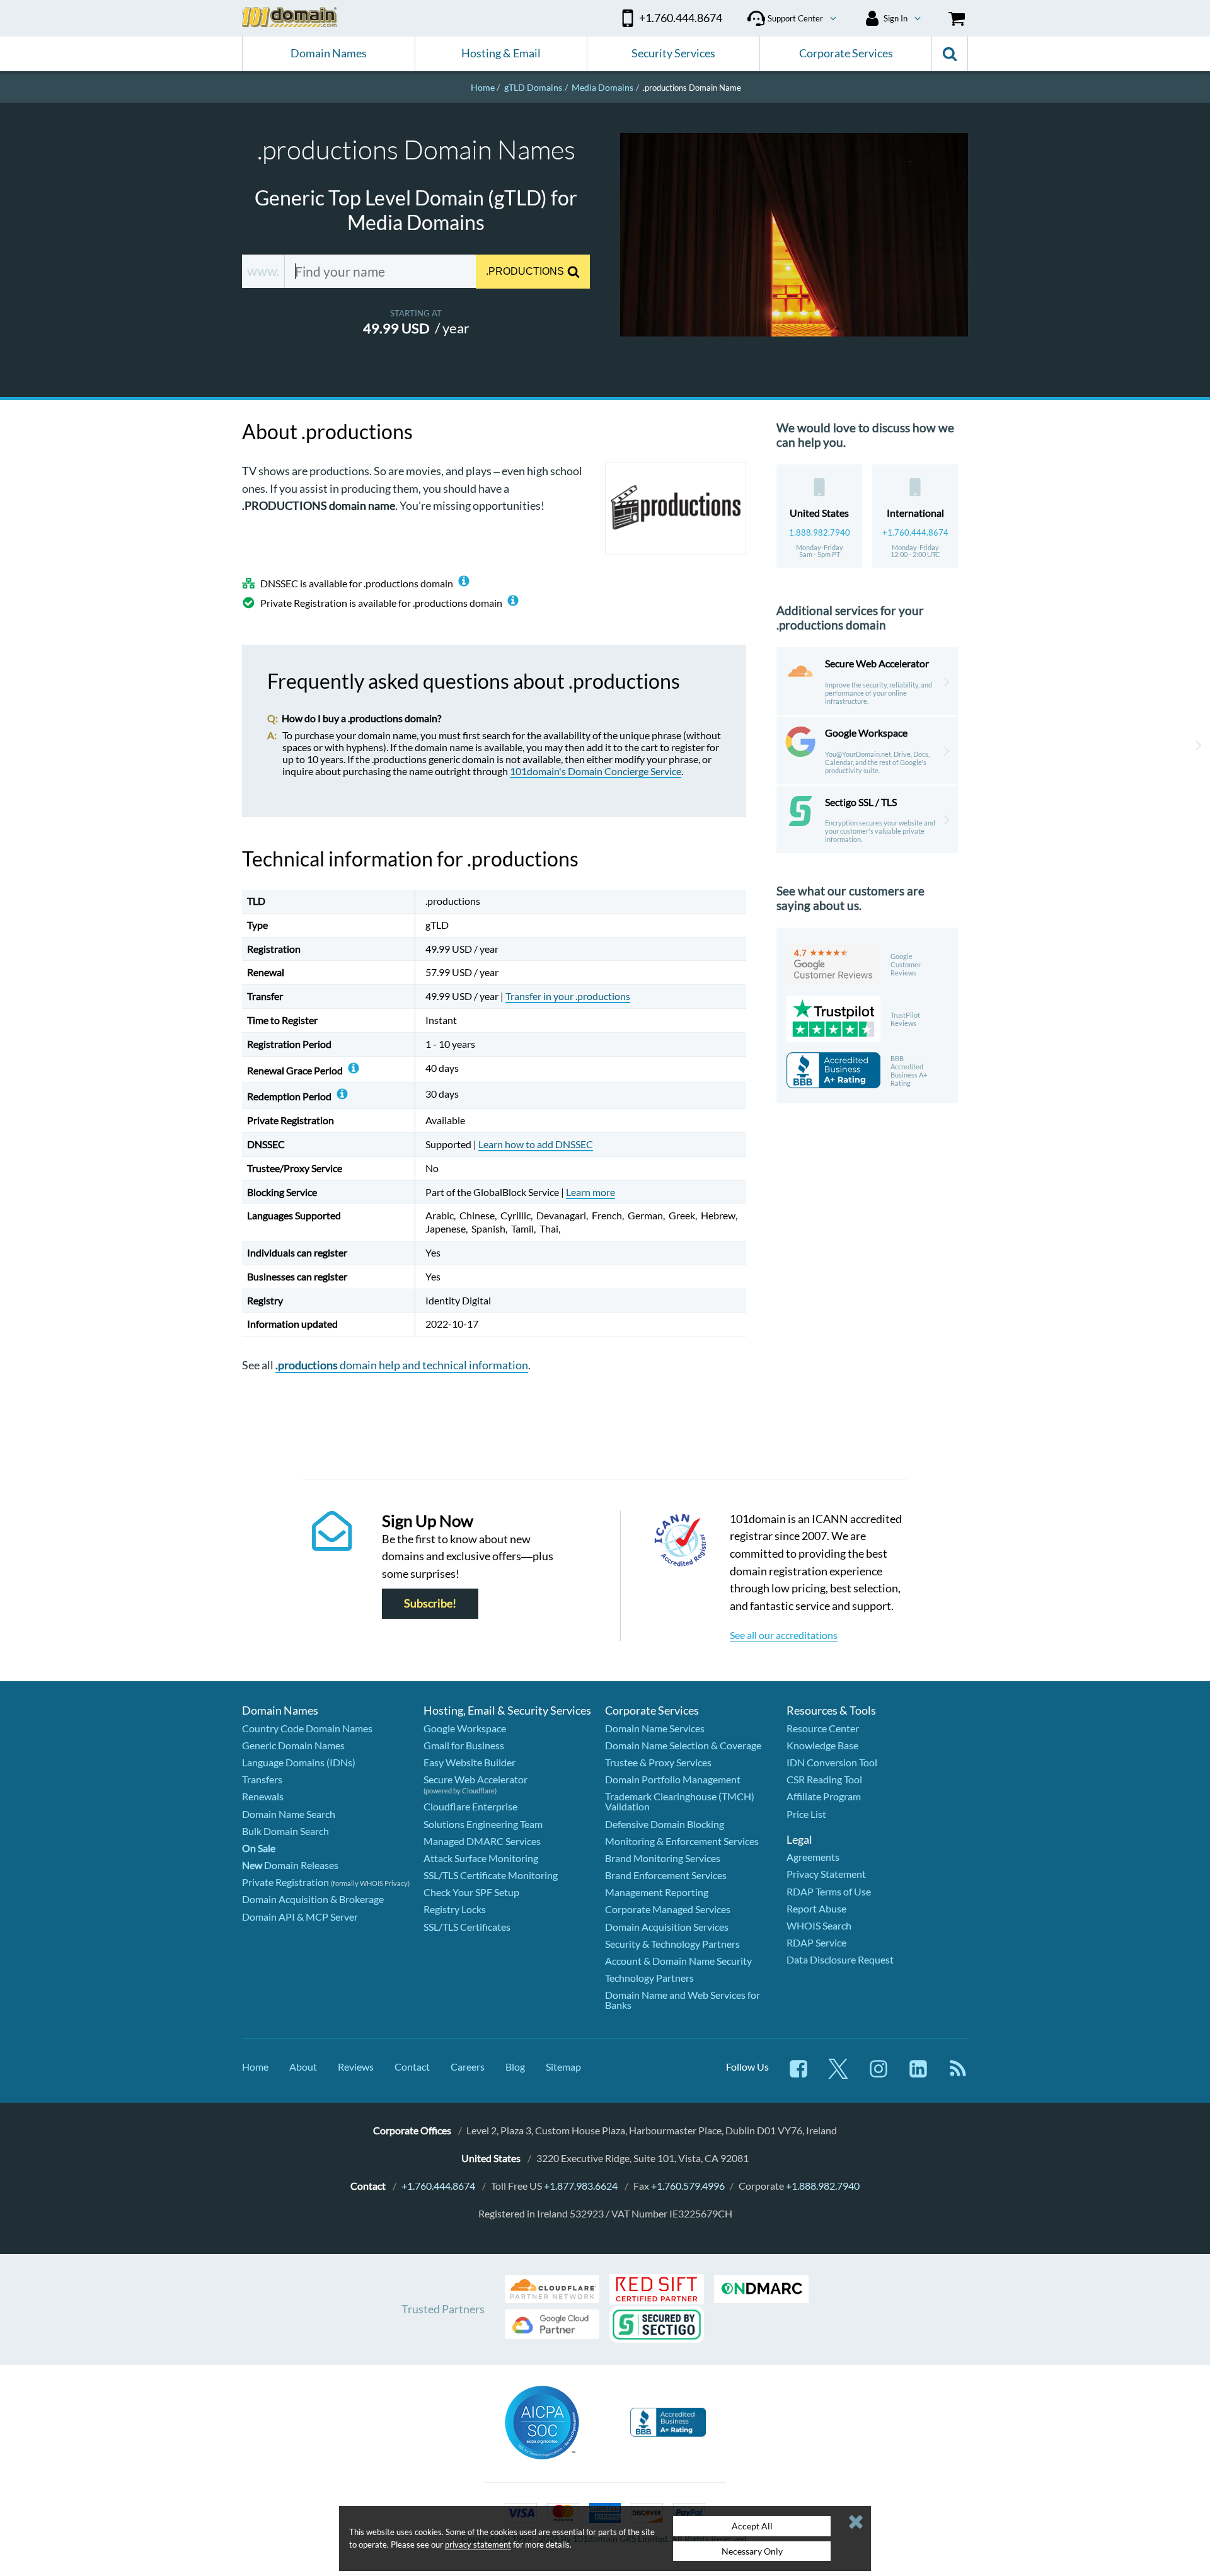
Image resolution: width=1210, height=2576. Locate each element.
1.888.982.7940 (820, 532)
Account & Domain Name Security (678, 1961)
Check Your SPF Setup (471, 1892)
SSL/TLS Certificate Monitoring (491, 1875)
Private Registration (285, 1882)
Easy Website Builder (470, 1762)
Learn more (591, 1192)
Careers (468, 2067)
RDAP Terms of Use (829, 1891)
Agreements (813, 1857)
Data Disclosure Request (840, 1959)
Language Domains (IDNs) (299, 1762)
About (303, 2067)
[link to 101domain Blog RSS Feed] (958, 2075)
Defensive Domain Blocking (665, 1824)
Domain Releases (290, 1865)
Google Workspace (465, 1728)
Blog (515, 2067)
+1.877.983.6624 (581, 2186)
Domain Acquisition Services (667, 1927)
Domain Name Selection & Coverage (683, 1745)
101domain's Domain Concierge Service (596, 771)
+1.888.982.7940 (823, 2186)
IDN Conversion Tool (832, 1762)
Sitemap (563, 2067)
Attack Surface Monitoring (481, 1858)
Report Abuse (816, 1908)
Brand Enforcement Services (666, 1875)
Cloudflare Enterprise (470, 1806)
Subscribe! (430, 1604)
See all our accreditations (784, 1635)
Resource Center (823, 1728)
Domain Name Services (655, 1728)
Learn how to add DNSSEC (536, 1144)
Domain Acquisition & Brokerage (313, 1899)
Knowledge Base (822, 1745)
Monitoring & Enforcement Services (682, 1841)
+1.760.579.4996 (688, 2186)
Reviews (356, 2067)
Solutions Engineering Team (483, 1824)
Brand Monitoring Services (663, 1858)
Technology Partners (649, 1978)
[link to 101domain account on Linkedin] (918, 2075)
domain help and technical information (402, 1365)
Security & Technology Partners (672, 1944)
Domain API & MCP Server (300, 1917)
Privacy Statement (826, 1874)
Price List (806, 1814)
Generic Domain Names (293, 1745)
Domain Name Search (289, 1814)
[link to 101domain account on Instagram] (879, 2075)
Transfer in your (568, 996)
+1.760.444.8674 (915, 532)
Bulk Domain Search (285, 1831)
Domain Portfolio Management (673, 1779)
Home (255, 2067)
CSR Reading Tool (824, 1779)
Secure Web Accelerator (475, 1779)
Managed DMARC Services (482, 1841)
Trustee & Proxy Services (658, 1762)
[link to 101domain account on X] (838, 2075)
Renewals (263, 1796)
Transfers (262, 1779)
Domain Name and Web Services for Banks (683, 2000)
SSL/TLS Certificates (467, 1927)
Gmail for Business (464, 1745)
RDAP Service (816, 1942)
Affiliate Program (824, 1796)
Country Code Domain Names (307, 1728)
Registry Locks (455, 1909)
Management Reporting (657, 1892)
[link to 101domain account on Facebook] (798, 2075)
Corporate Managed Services (668, 1909)
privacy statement (478, 2544)
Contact (412, 2067)
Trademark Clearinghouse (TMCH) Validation (680, 1801)
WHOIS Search (819, 1925)
